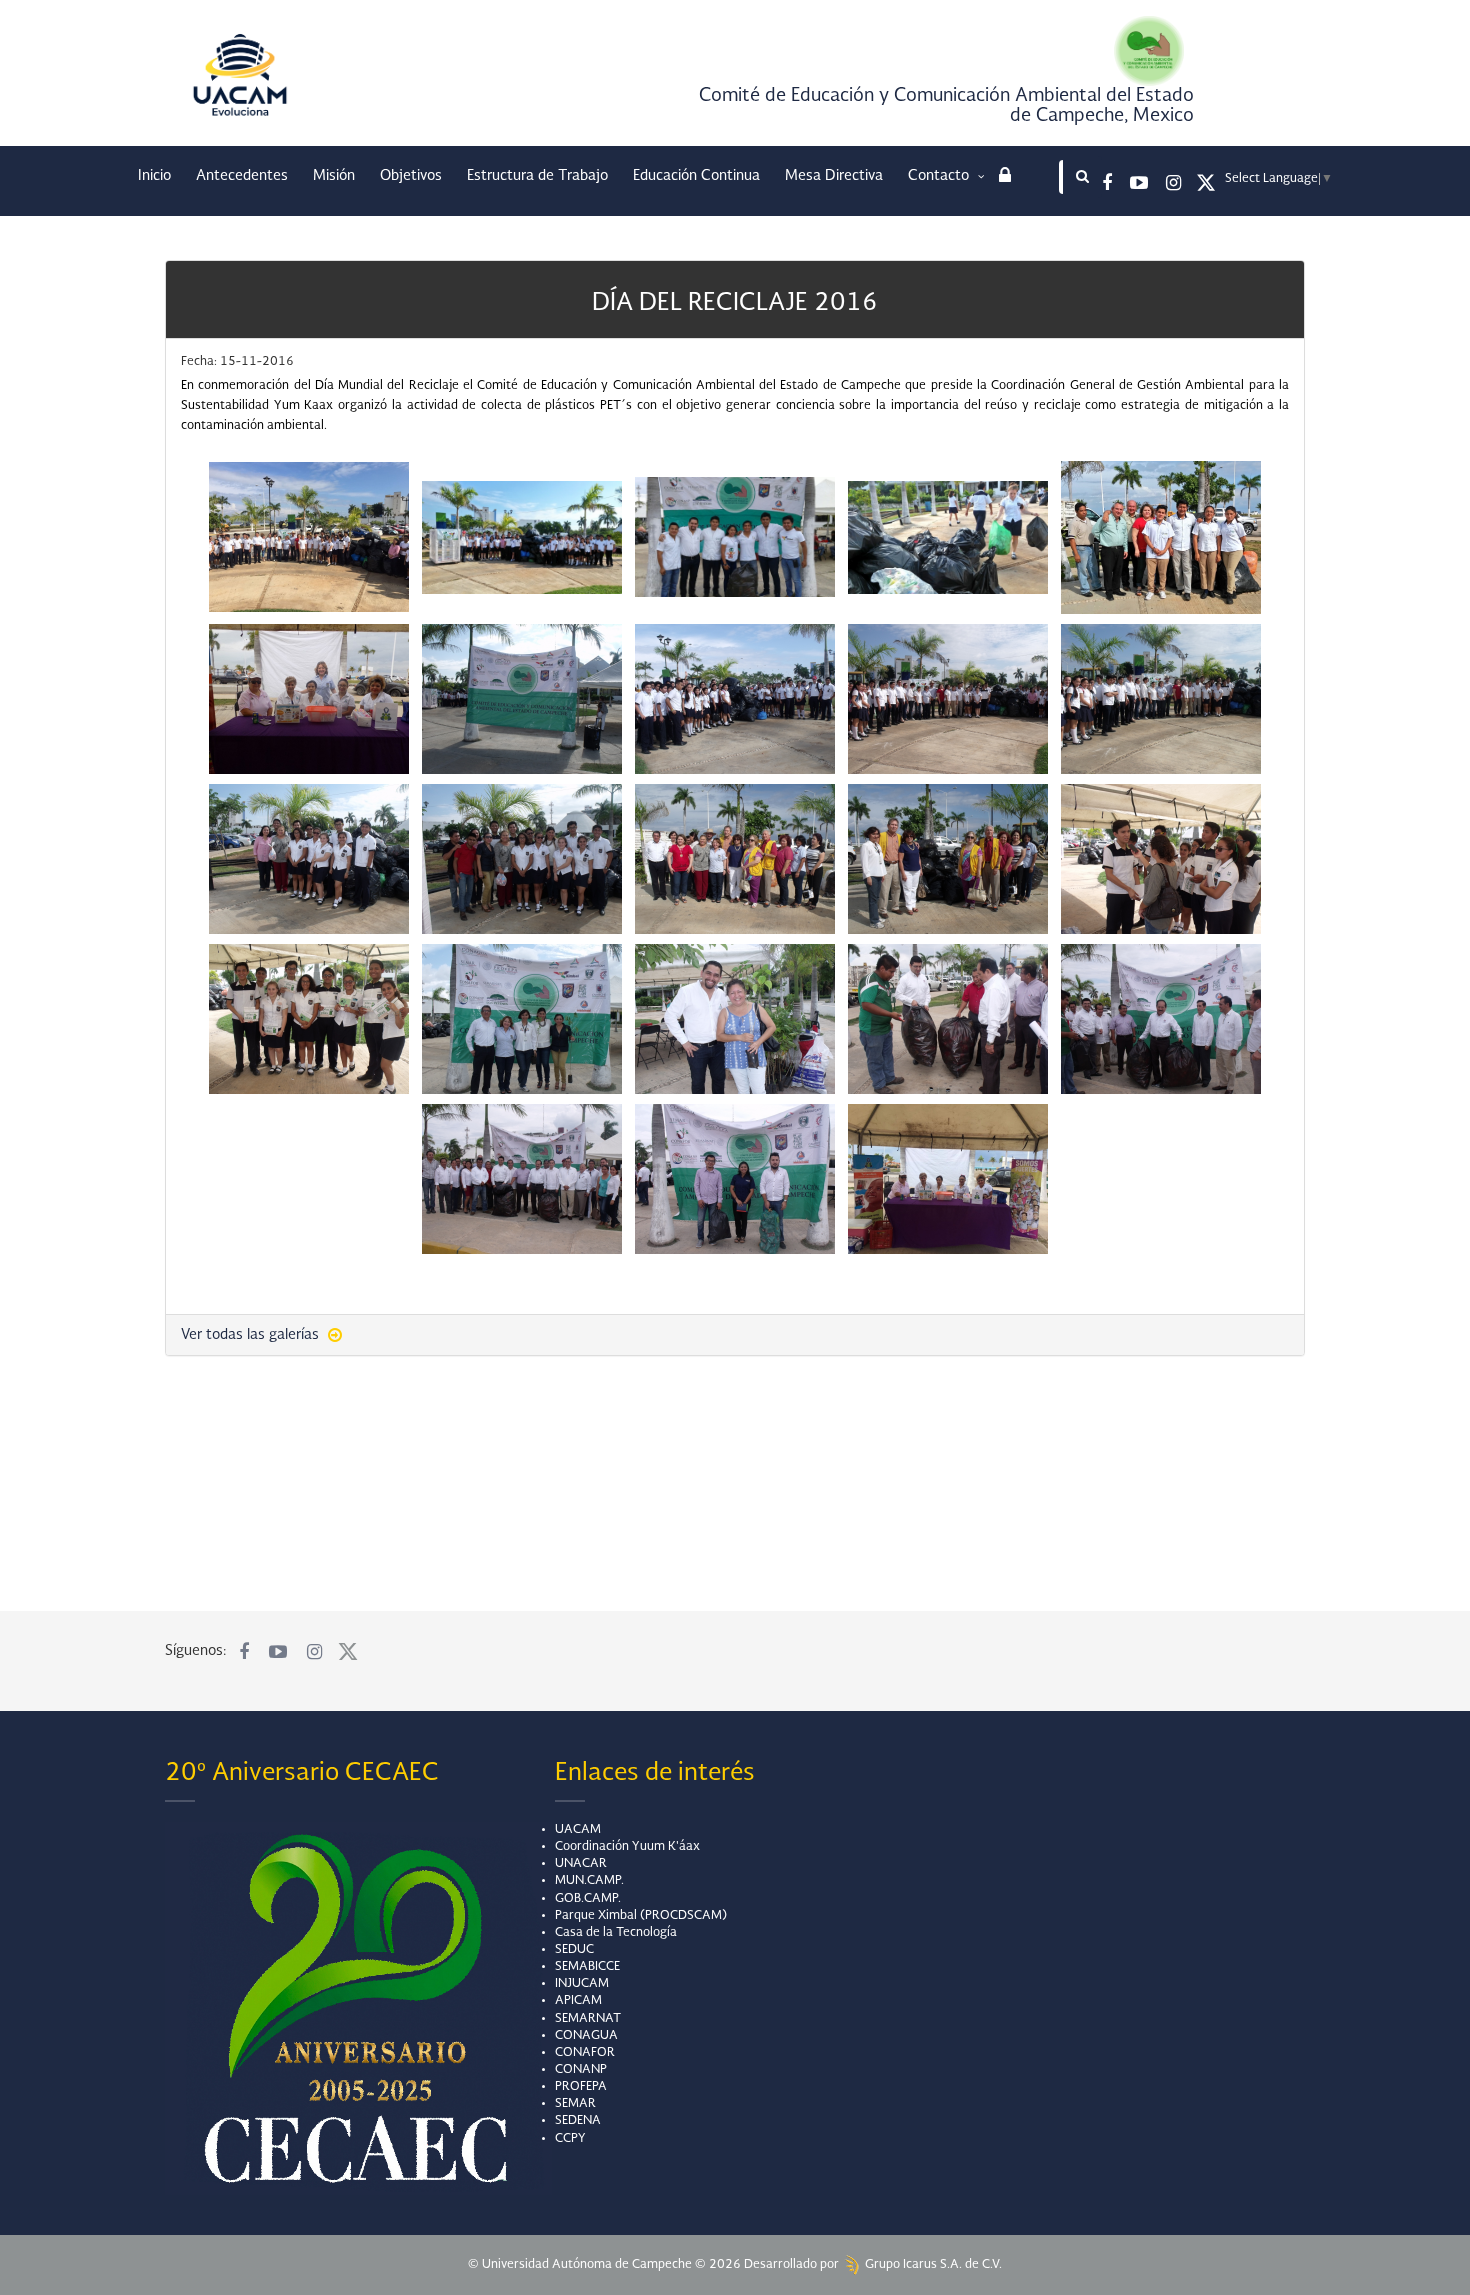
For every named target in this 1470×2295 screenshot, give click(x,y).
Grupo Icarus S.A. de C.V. (932, 2265)
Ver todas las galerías (252, 1335)
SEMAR (575, 2104)
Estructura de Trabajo (537, 176)
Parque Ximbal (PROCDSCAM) (641, 1916)
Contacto (940, 176)
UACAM (578, 1830)
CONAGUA (586, 2036)
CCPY (570, 2139)
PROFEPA (581, 2087)
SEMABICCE (587, 1967)
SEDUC (574, 1950)
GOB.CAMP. (588, 1899)
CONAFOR (585, 2053)
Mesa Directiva (834, 176)
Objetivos (411, 176)
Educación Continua (696, 176)
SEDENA (578, 2121)
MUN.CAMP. (589, 1881)
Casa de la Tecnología (616, 1933)
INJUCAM (582, 1984)
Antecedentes (242, 176)
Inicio (154, 176)
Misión (334, 176)
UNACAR (581, 1864)
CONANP (581, 2070)
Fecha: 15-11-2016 (237, 362)
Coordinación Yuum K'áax (627, 1847)
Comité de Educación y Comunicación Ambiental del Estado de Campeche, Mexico (946, 106)
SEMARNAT (588, 2019)
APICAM (578, 2001)
